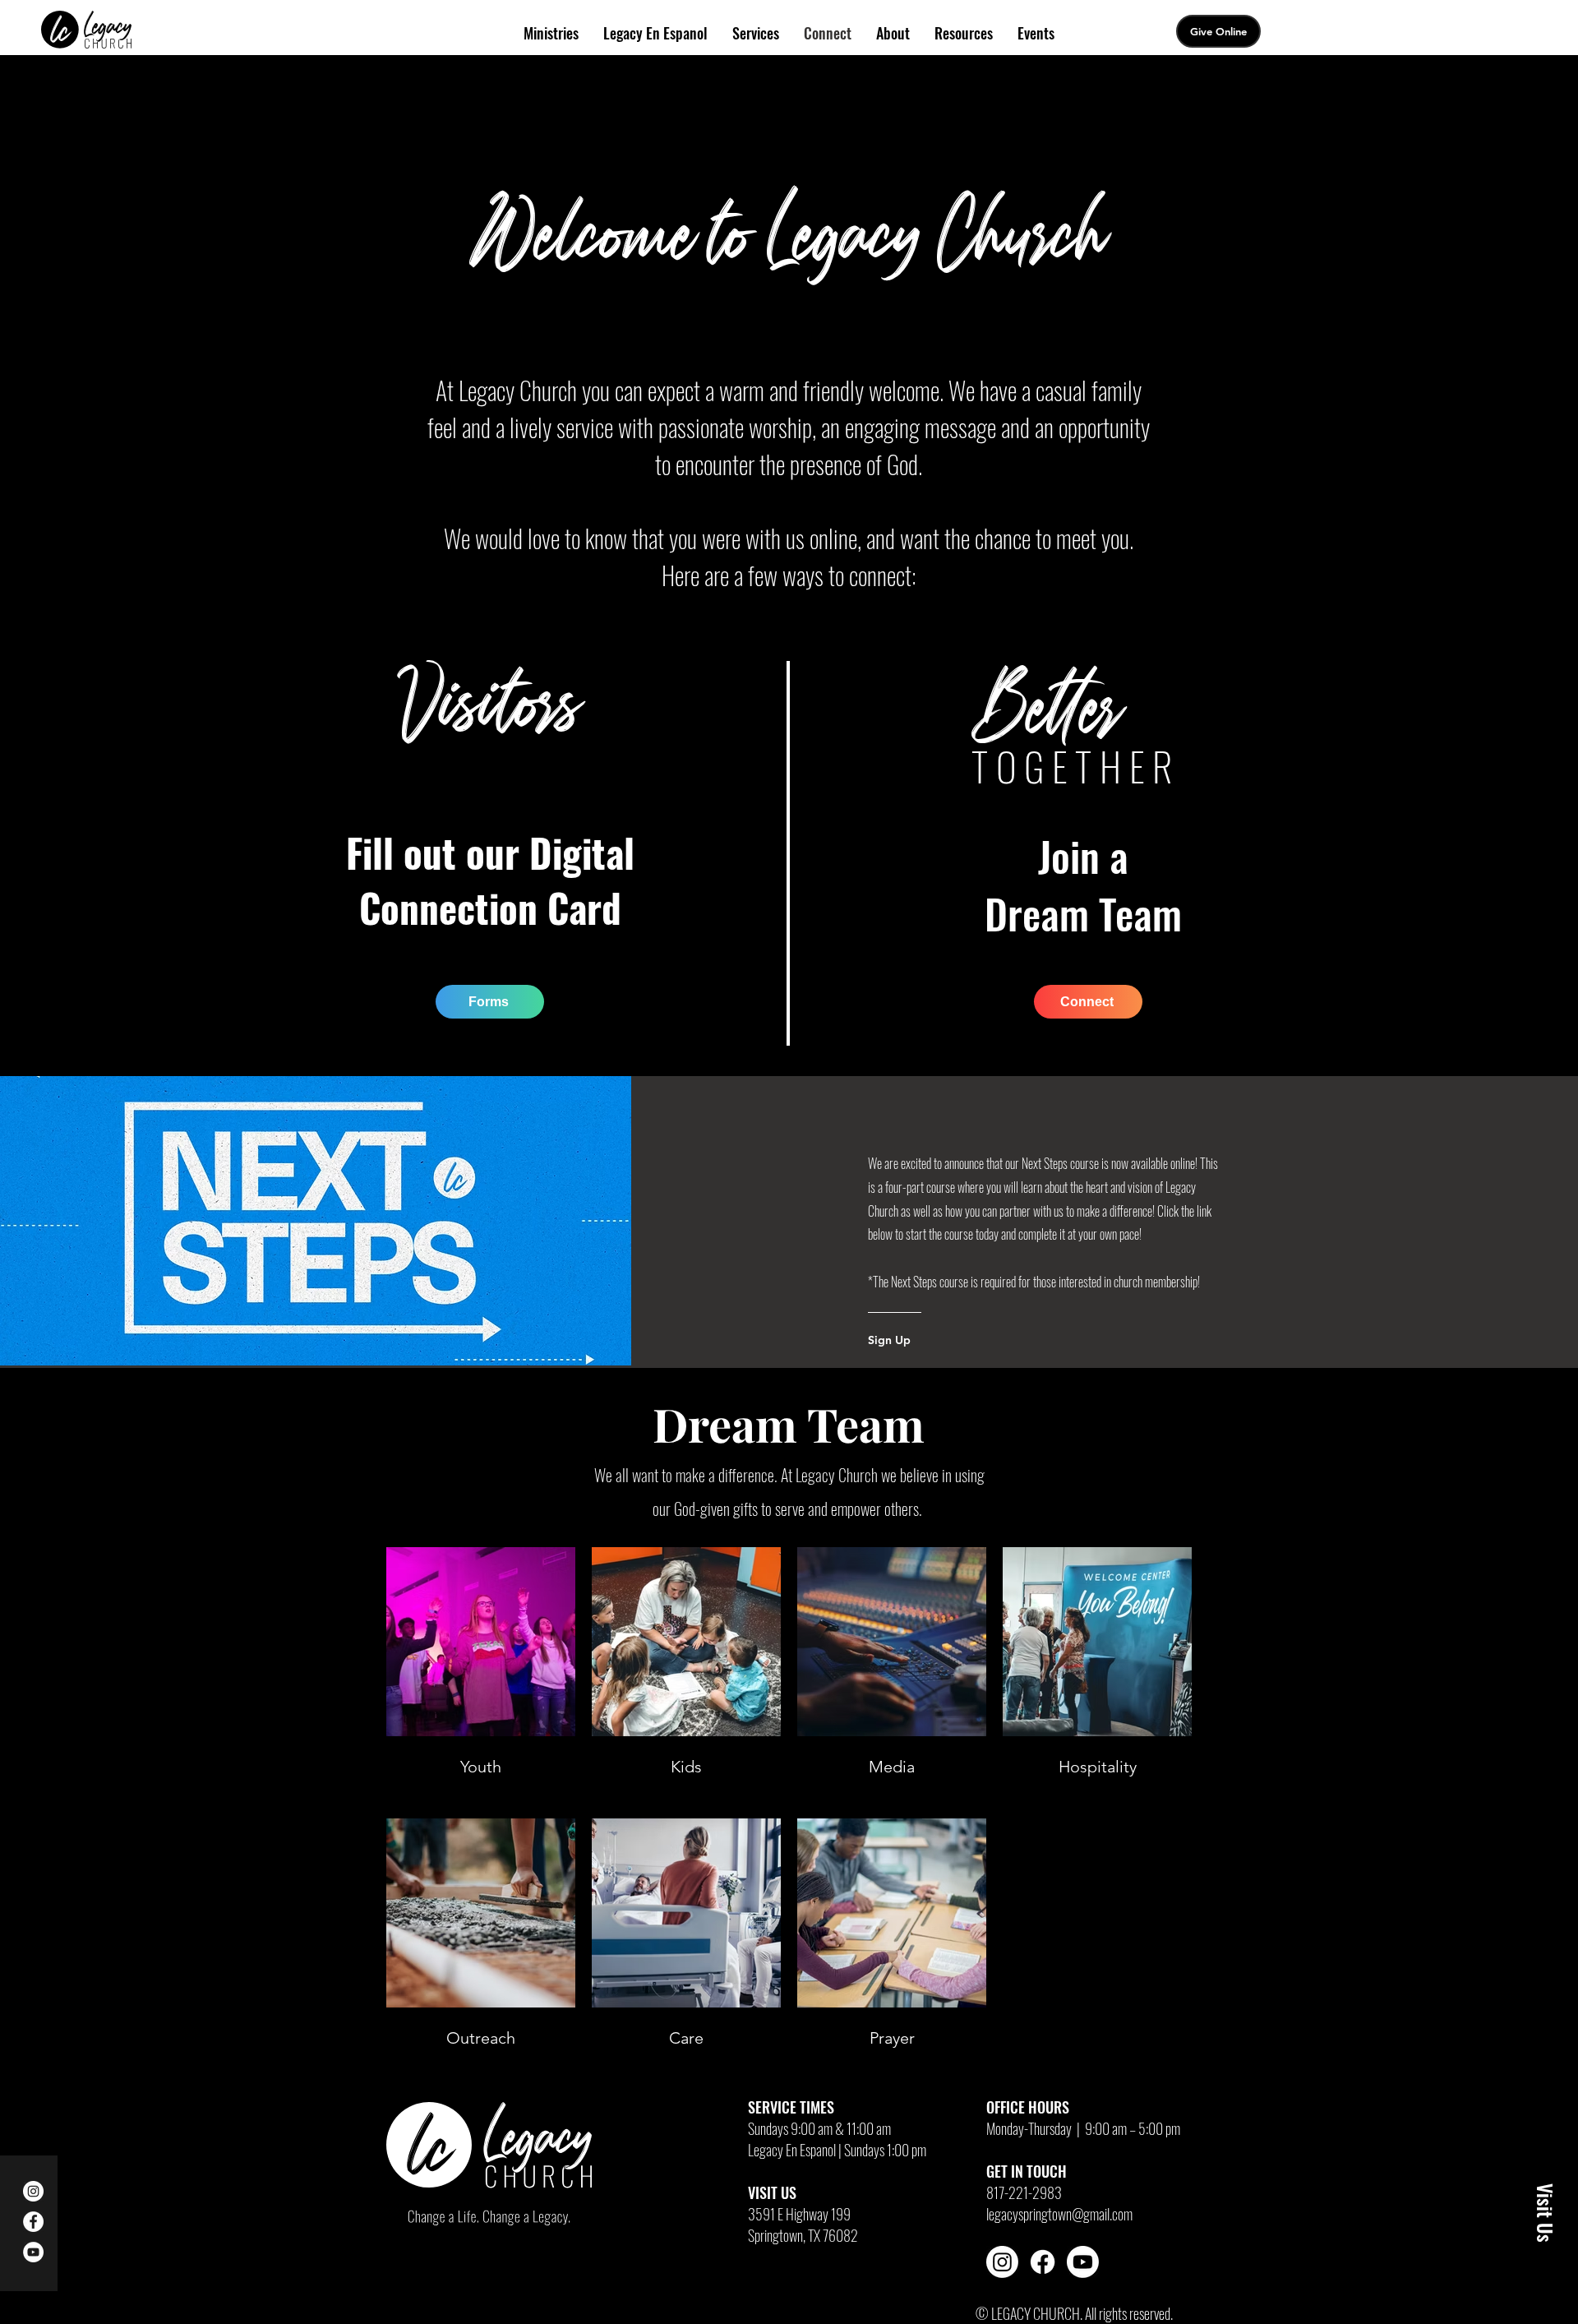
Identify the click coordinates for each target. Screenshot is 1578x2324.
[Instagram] (33, 2191)
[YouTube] (33, 2252)
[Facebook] (33, 2222)
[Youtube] (1083, 2262)
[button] (1545, 2213)
